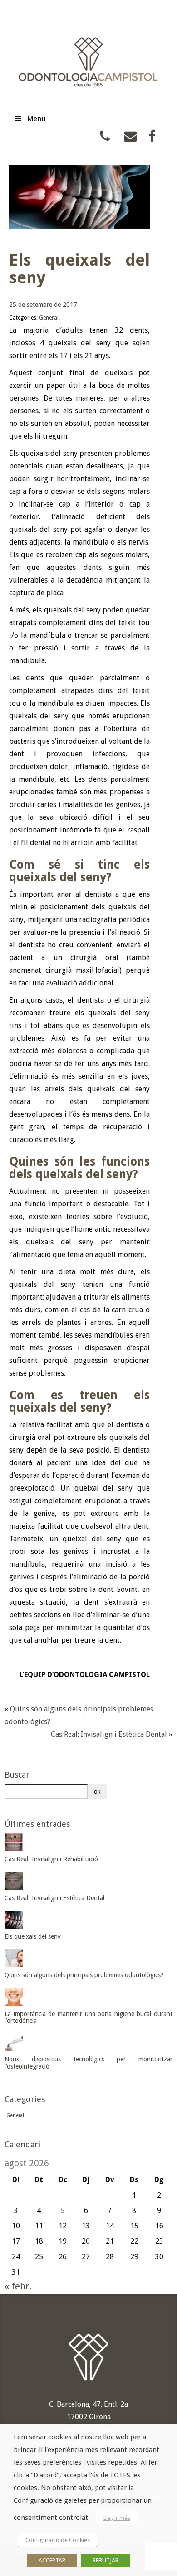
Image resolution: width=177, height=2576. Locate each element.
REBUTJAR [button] (106, 2560)
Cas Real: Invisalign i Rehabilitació (51, 1859)
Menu (37, 119)
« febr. (18, 2286)
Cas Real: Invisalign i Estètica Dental (109, 1734)
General (49, 318)
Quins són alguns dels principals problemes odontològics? (84, 1975)
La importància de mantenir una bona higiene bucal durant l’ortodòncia (88, 2017)
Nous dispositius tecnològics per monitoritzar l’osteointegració (88, 2062)
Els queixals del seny (33, 1936)
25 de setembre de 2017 (43, 305)
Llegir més (117, 2518)
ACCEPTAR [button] (52, 2560)
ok (97, 1792)
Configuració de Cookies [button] (58, 2540)
